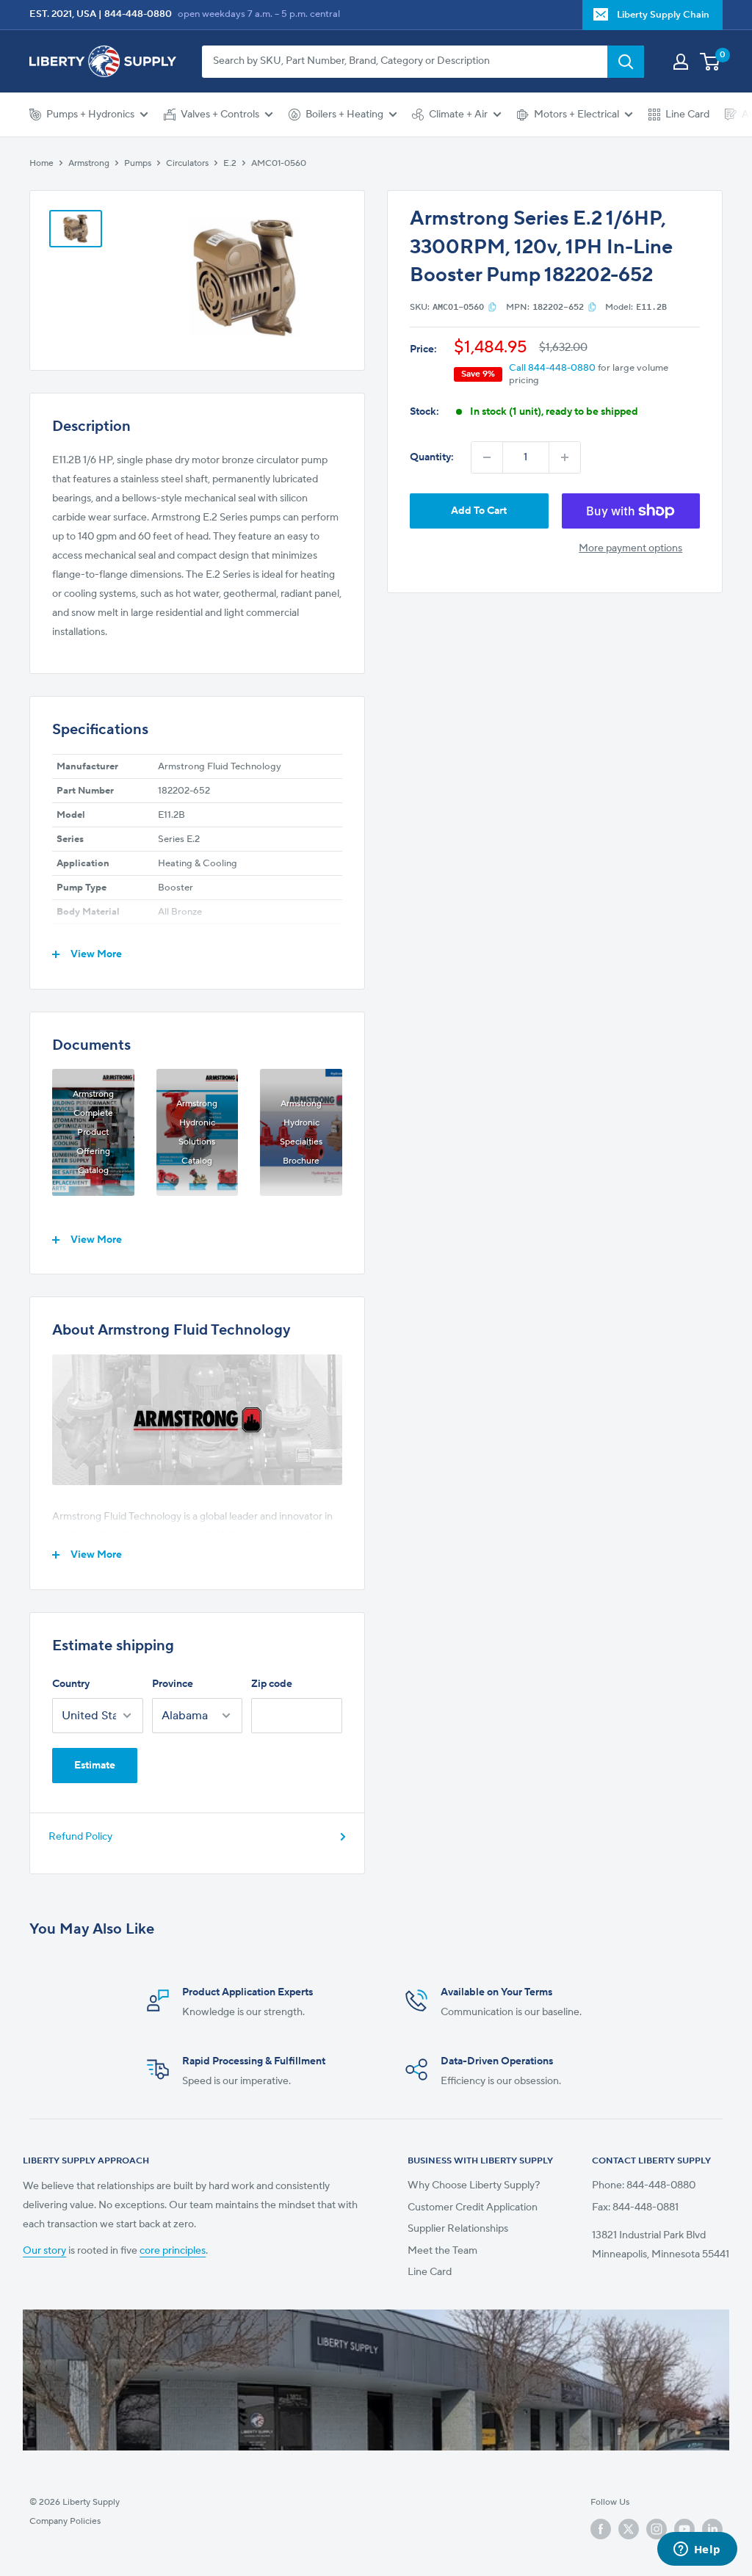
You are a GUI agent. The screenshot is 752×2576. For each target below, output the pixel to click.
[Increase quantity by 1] (565, 457)
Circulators (187, 163)
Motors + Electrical (576, 115)
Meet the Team (442, 2251)
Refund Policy (80, 1837)
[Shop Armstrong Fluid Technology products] (197, 1420)
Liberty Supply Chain (663, 15)
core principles (173, 2251)
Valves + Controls (220, 115)
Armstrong (89, 163)
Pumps (138, 163)
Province (173, 1684)
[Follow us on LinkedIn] (712, 2529)
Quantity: (432, 457)
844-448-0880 (138, 14)
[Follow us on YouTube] (684, 2529)
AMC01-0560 (279, 163)
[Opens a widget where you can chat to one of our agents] (697, 2550)
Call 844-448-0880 (552, 368)
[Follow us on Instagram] (657, 2529)
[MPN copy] (592, 307)
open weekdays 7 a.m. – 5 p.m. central (259, 14)
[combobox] (405, 62)
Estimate (95, 1766)
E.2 (230, 163)
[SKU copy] (492, 307)
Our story (44, 2251)
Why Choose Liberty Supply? (474, 2185)
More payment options (630, 548)
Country (71, 1684)
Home (41, 163)
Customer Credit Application (473, 2207)
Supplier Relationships (458, 2229)
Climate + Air (458, 115)
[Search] (626, 62)
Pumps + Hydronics (90, 115)
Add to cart (479, 511)
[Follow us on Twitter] (629, 2529)
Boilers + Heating (344, 115)
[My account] (681, 62)
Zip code (272, 1684)
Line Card (687, 115)
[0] (711, 62)
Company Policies (65, 2521)
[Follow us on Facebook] (601, 2529)
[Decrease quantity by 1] (487, 457)
